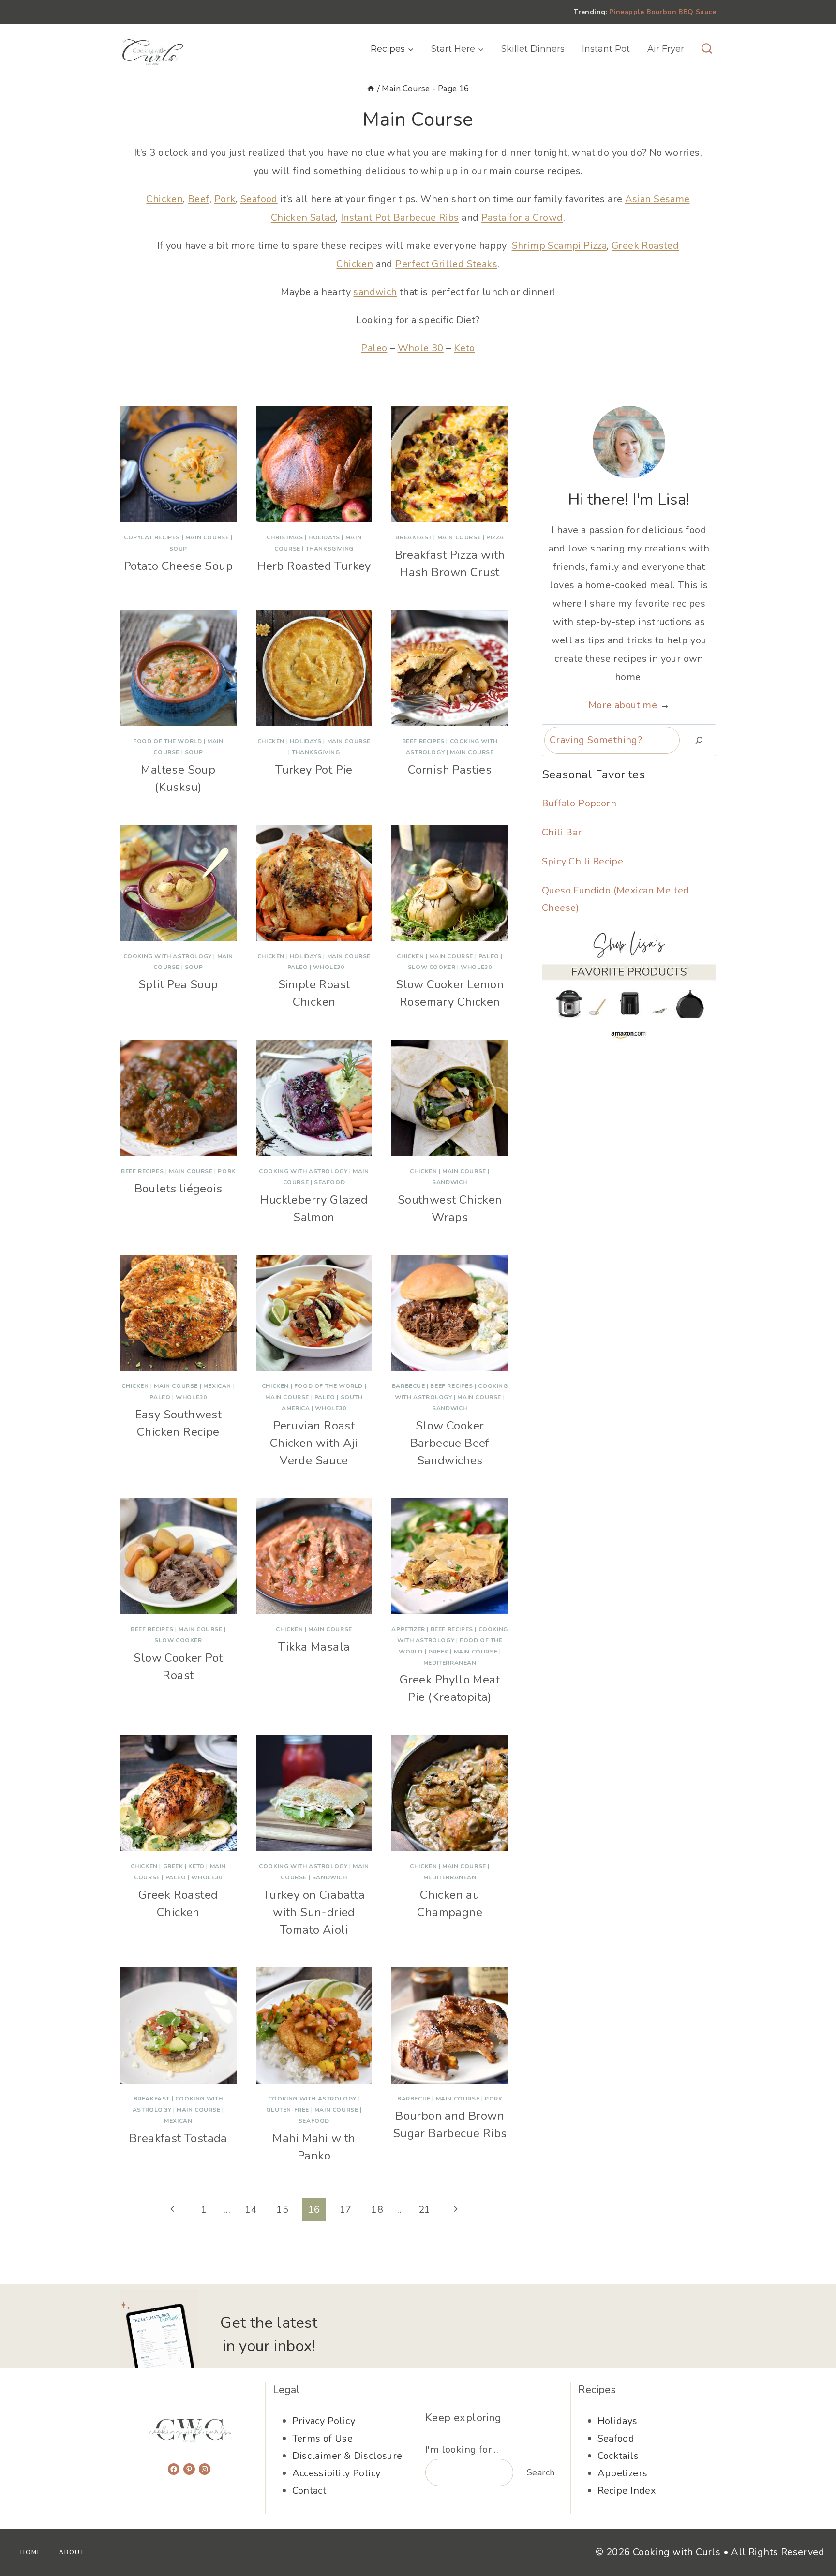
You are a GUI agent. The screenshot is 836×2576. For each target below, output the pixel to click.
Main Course (207, 537)
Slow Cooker (432, 967)
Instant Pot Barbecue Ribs (400, 217)
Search (541, 2472)
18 (377, 2210)
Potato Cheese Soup (178, 566)
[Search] (699, 740)
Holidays (324, 537)
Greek (438, 1652)
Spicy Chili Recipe (582, 861)
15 (282, 2210)
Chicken (164, 199)
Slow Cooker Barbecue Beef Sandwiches (450, 1443)
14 (251, 2210)
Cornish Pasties (450, 770)
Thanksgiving (330, 549)
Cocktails (618, 2456)
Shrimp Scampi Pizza (560, 246)
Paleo (374, 348)
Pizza (495, 537)
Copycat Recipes (152, 537)
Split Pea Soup (178, 984)
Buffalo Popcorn (579, 803)
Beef (199, 199)
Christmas (285, 537)
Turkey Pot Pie (314, 770)
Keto (464, 348)
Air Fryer (666, 49)
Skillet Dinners (533, 49)
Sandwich (450, 1182)
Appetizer (408, 1629)
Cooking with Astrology (168, 956)
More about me (623, 705)
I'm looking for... (462, 2449)
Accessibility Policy (336, 2473)
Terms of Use (323, 2438)
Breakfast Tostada (178, 2138)
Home (31, 2552)
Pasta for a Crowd (522, 217)
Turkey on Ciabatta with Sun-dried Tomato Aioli (314, 1912)
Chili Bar (562, 832)
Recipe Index (627, 2491)
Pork (225, 199)
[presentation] (178, 464)
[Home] (371, 89)
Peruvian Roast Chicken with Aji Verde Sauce (314, 1443)
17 (346, 2210)
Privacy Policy (324, 2421)
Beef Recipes (423, 741)
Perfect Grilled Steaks (446, 264)
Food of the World (167, 741)
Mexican (217, 1386)
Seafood (259, 199)
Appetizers (623, 2473)
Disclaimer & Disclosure (347, 2456)
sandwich (375, 292)
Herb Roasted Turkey (314, 566)
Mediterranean (450, 1663)
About (72, 2552)
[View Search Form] (707, 49)
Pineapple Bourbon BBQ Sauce (663, 12)
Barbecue (409, 1386)
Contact (309, 2491)
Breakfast (413, 537)
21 (425, 2210)
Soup (178, 549)
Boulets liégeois (178, 1189)
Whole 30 (421, 348)
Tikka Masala (314, 1647)
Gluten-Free (288, 2110)
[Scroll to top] (812, 2537)
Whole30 (328, 967)
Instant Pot (606, 49)
